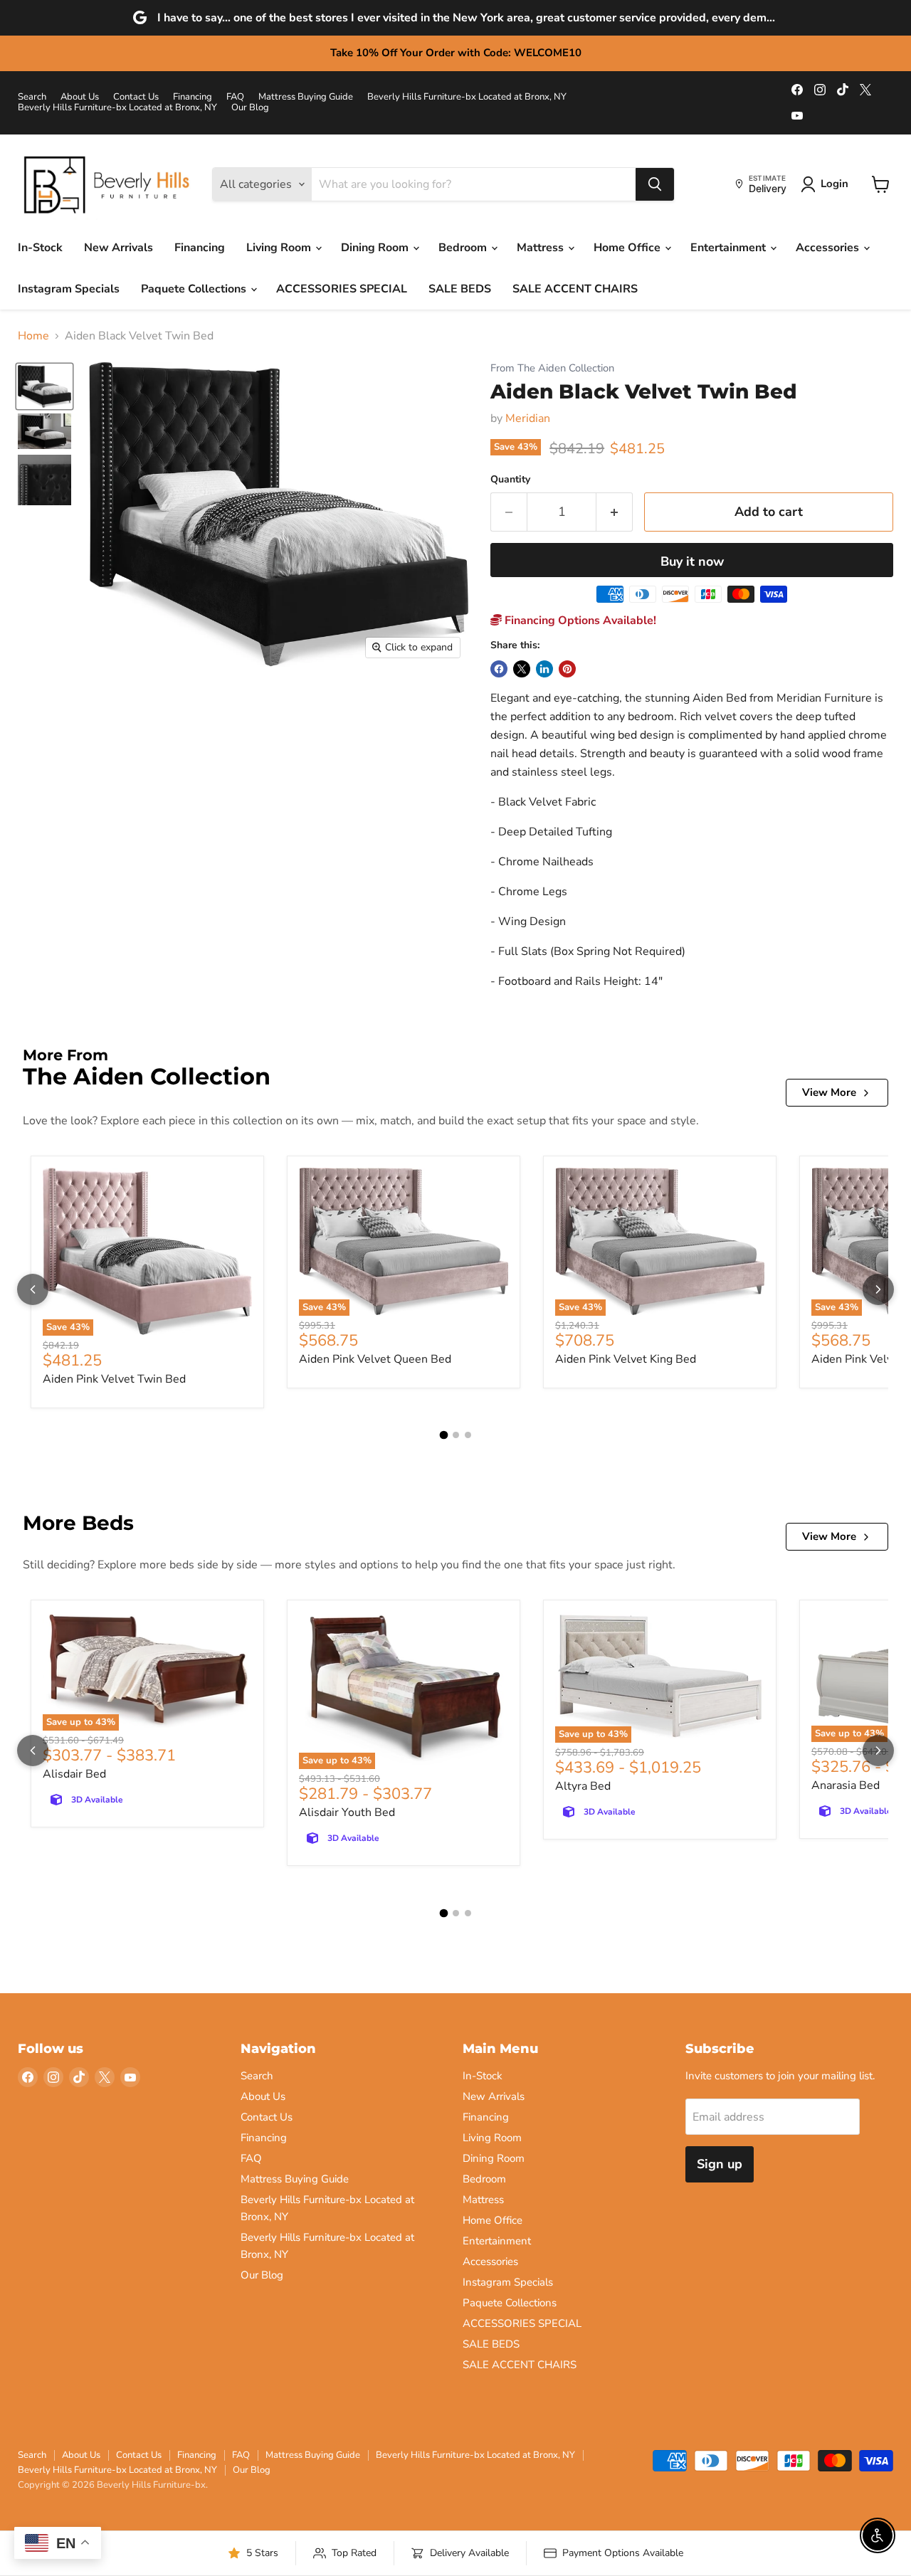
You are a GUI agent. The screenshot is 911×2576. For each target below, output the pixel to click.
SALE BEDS (460, 289)
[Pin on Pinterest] (567, 669)
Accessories (829, 248)
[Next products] (878, 1289)
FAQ (235, 97)
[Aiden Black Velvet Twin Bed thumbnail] (44, 386)
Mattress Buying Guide (306, 97)
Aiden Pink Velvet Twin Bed (114, 1379)
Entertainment (730, 248)
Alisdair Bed (74, 1774)
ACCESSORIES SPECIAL (342, 289)
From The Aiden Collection (552, 368)
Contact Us (136, 97)
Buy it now (692, 561)
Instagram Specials (69, 289)
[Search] (655, 184)
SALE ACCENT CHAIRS (575, 289)
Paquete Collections (195, 289)
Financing (193, 97)
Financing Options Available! (579, 621)
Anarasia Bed (846, 1785)
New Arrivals (119, 248)
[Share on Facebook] (499, 669)
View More (829, 1092)
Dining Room (376, 248)
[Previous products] (33, 1289)
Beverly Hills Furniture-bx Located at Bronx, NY (467, 97)
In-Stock (40, 248)
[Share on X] (522, 669)
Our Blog (250, 108)
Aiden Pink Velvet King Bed (626, 1359)
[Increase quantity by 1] (615, 512)
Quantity (510, 480)
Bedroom (464, 248)
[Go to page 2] (456, 1435)
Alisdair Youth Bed (347, 1812)
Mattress (542, 248)
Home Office (628, 248)
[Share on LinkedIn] (544, 669)
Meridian (528, 418)
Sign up (720, 2164)
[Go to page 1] (443, 1435)
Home (33, 336)
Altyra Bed (583, 1786)
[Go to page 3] (468, 1435)
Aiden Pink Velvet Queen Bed (375, 1359)
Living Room (280, 248)
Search (32, 97)
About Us (80, 97)
